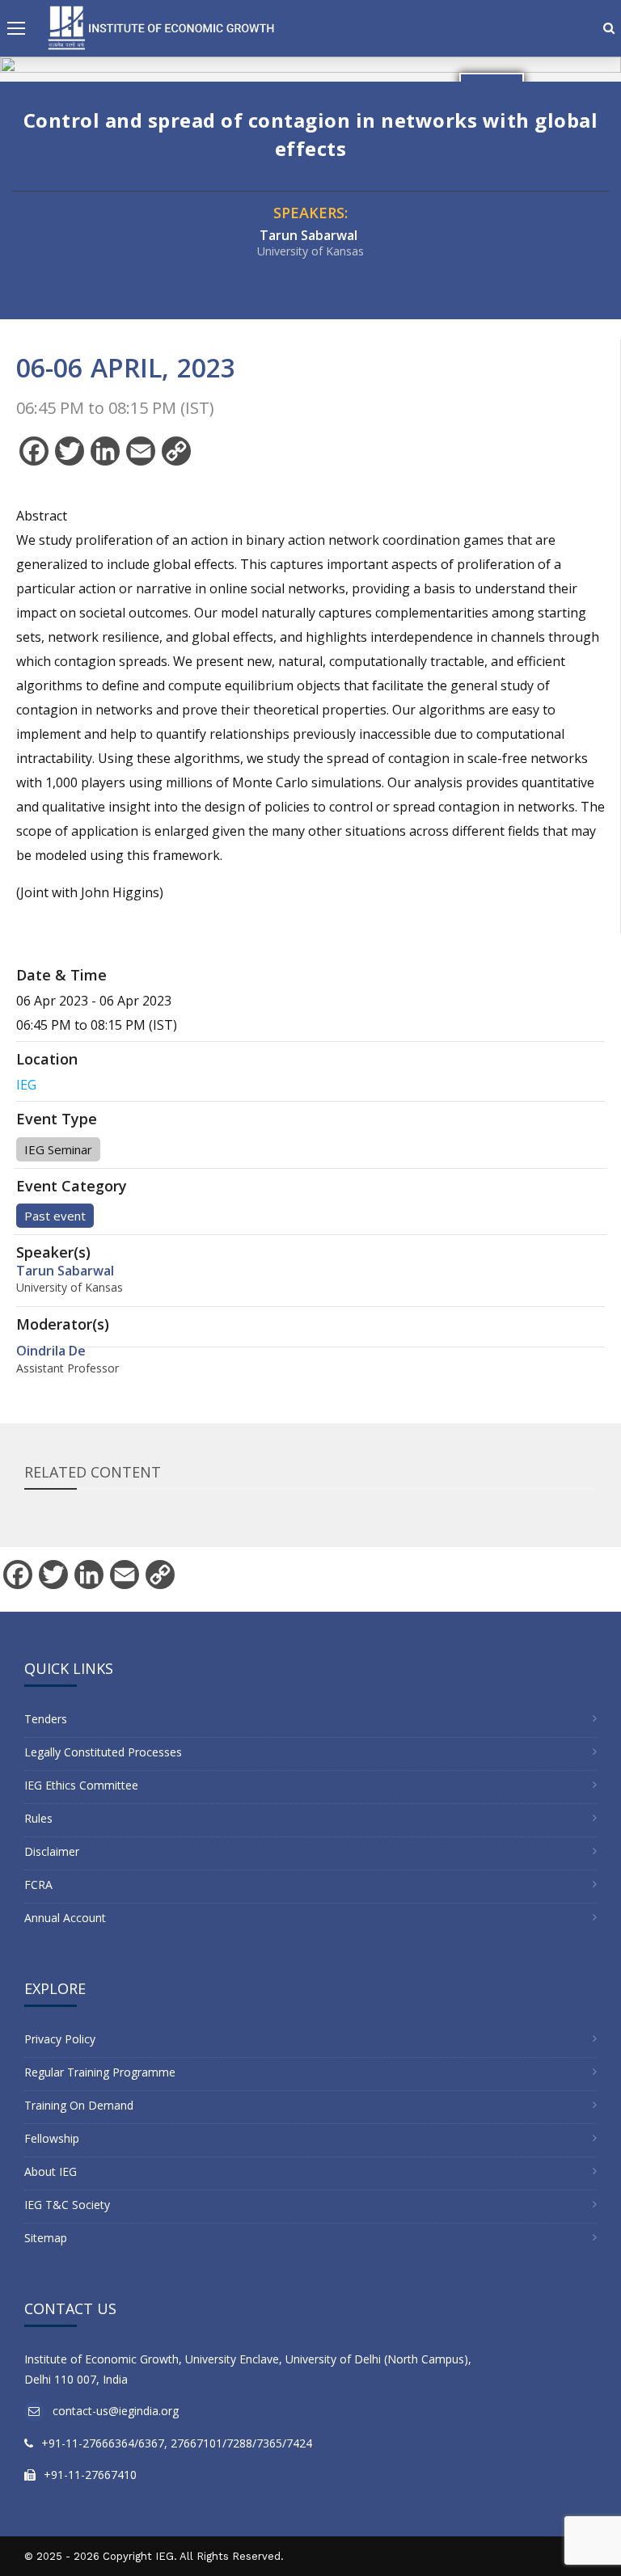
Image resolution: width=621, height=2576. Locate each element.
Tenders (46, 1719)
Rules (38, 1818)
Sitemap (46, 2238)
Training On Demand (79, 2105)
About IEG (51, 2171)
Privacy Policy (60, 2039)
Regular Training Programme (100, 2072)
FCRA (38, 1885)
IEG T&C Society (67, 2205)
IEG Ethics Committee (81, 1785)
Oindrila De (51, 1351)
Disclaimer (52, 1851)
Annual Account (65, 1918)
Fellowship (52, 2138)
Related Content (93, 1472)
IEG (26, 1085)
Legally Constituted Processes (103, 1752)
